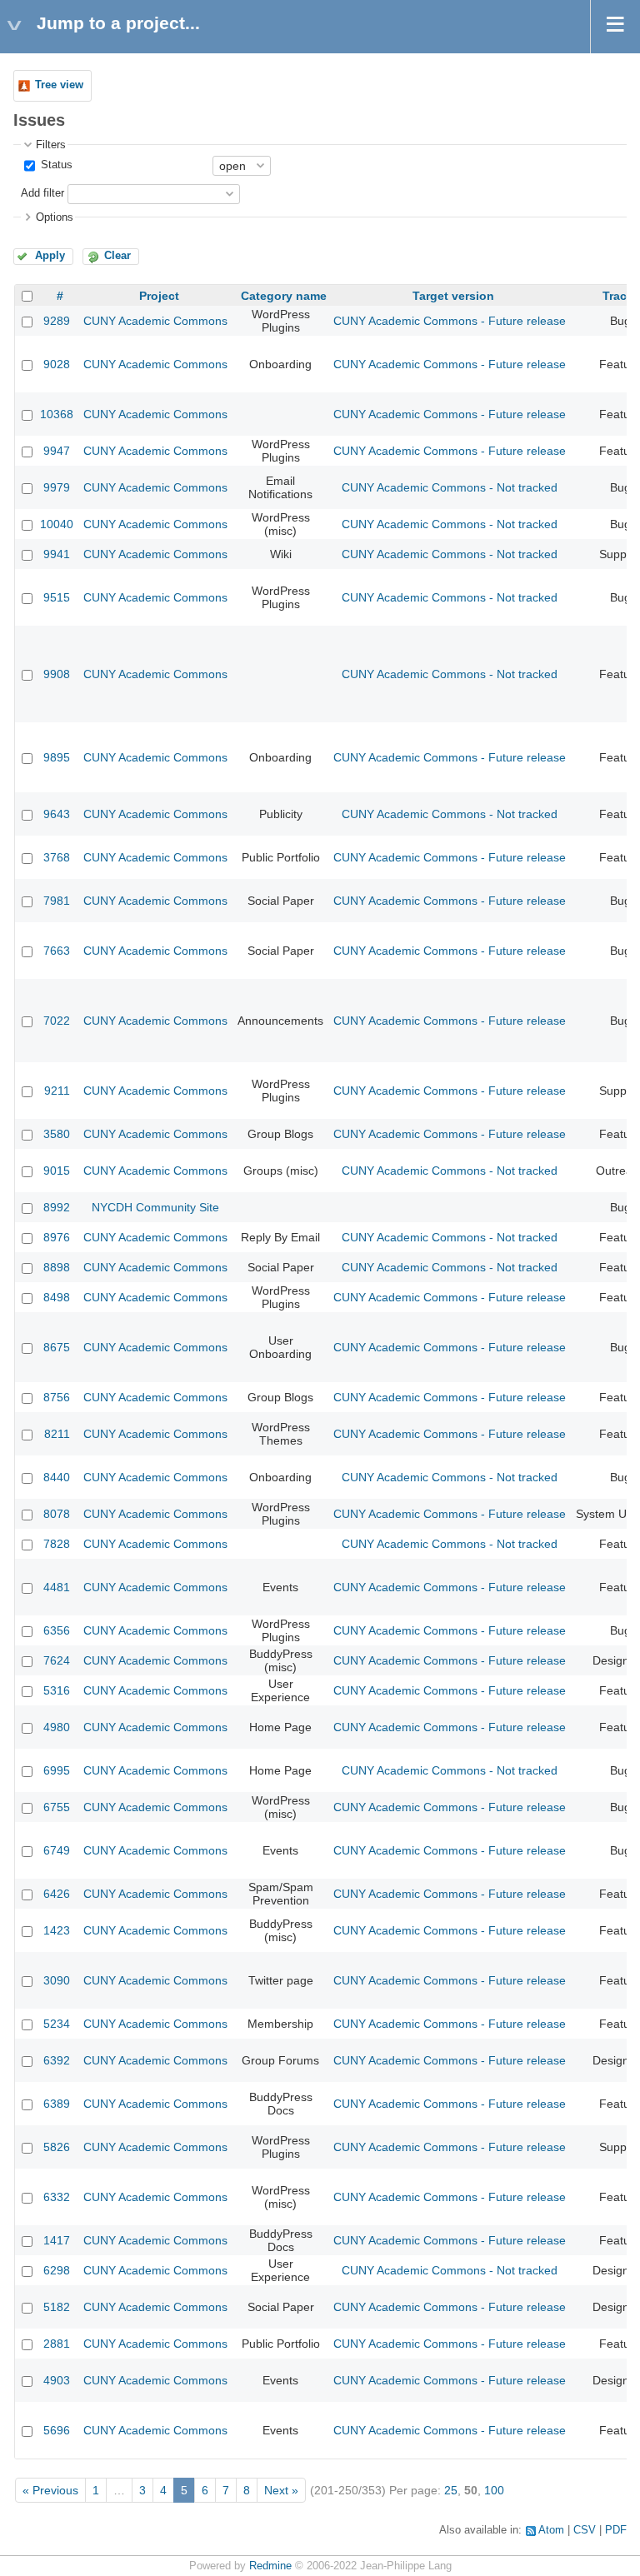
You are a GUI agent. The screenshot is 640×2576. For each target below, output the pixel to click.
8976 (57, 1237)
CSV (585, 2530)
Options (55, 217)
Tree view (59, 85)
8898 (57, 1267)
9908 (57, 674)
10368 (57, 414)
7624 (57, 1660)
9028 (57, 364)
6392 (57, 2060)
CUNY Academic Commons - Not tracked (450, 487)
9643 (57, 814)
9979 (57, 487)
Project (159, 296)
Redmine (270, 2566)
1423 (57, 1930)
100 (494, 2490)
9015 (57, 1171)
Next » (281, 2490)
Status (55, 165)
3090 (57, 1980)
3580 (57, 1134)
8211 (57, 1434)
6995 (57, 1770)
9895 (57, 757)
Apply (50, 256)
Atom (551, 2530)
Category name (284, 296)
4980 (57, 1727)
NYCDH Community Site (155, 1207)
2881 (57, 2344)
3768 (57, 857)
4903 (57, 2380)
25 (451, 2490)
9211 (57, 1091)
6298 (57, 2270)
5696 (57, 2430)
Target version (453, 296)
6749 (57, 1850)
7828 (57, 1544)
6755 (57, 1807)
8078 (57, 1514)
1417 (57, 2240)
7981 (57, 901)
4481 (57, 1587)
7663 (57, 951)
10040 (57, 524)
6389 (57, 2104)
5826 (57, 2147)
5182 (57, 2307)
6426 (57, 1894)
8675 (57, 1347)
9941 (57, 554)
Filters (51, 145)
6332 (57, 2197)
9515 (57, 597)
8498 (57, 1297)
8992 (57, 1207)
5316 (57, 1690)
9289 (57, 321)
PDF (616, 2530)
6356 (57, 1630)
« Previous (50, 2490)
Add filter (42, 193)
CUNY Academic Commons (155, 321)
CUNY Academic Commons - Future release (450, 321)
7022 (57, 1021)
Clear (117, 256)
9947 (57, 451)
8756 (57, 1397)
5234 (57, 2024)
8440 (57, 1477)
